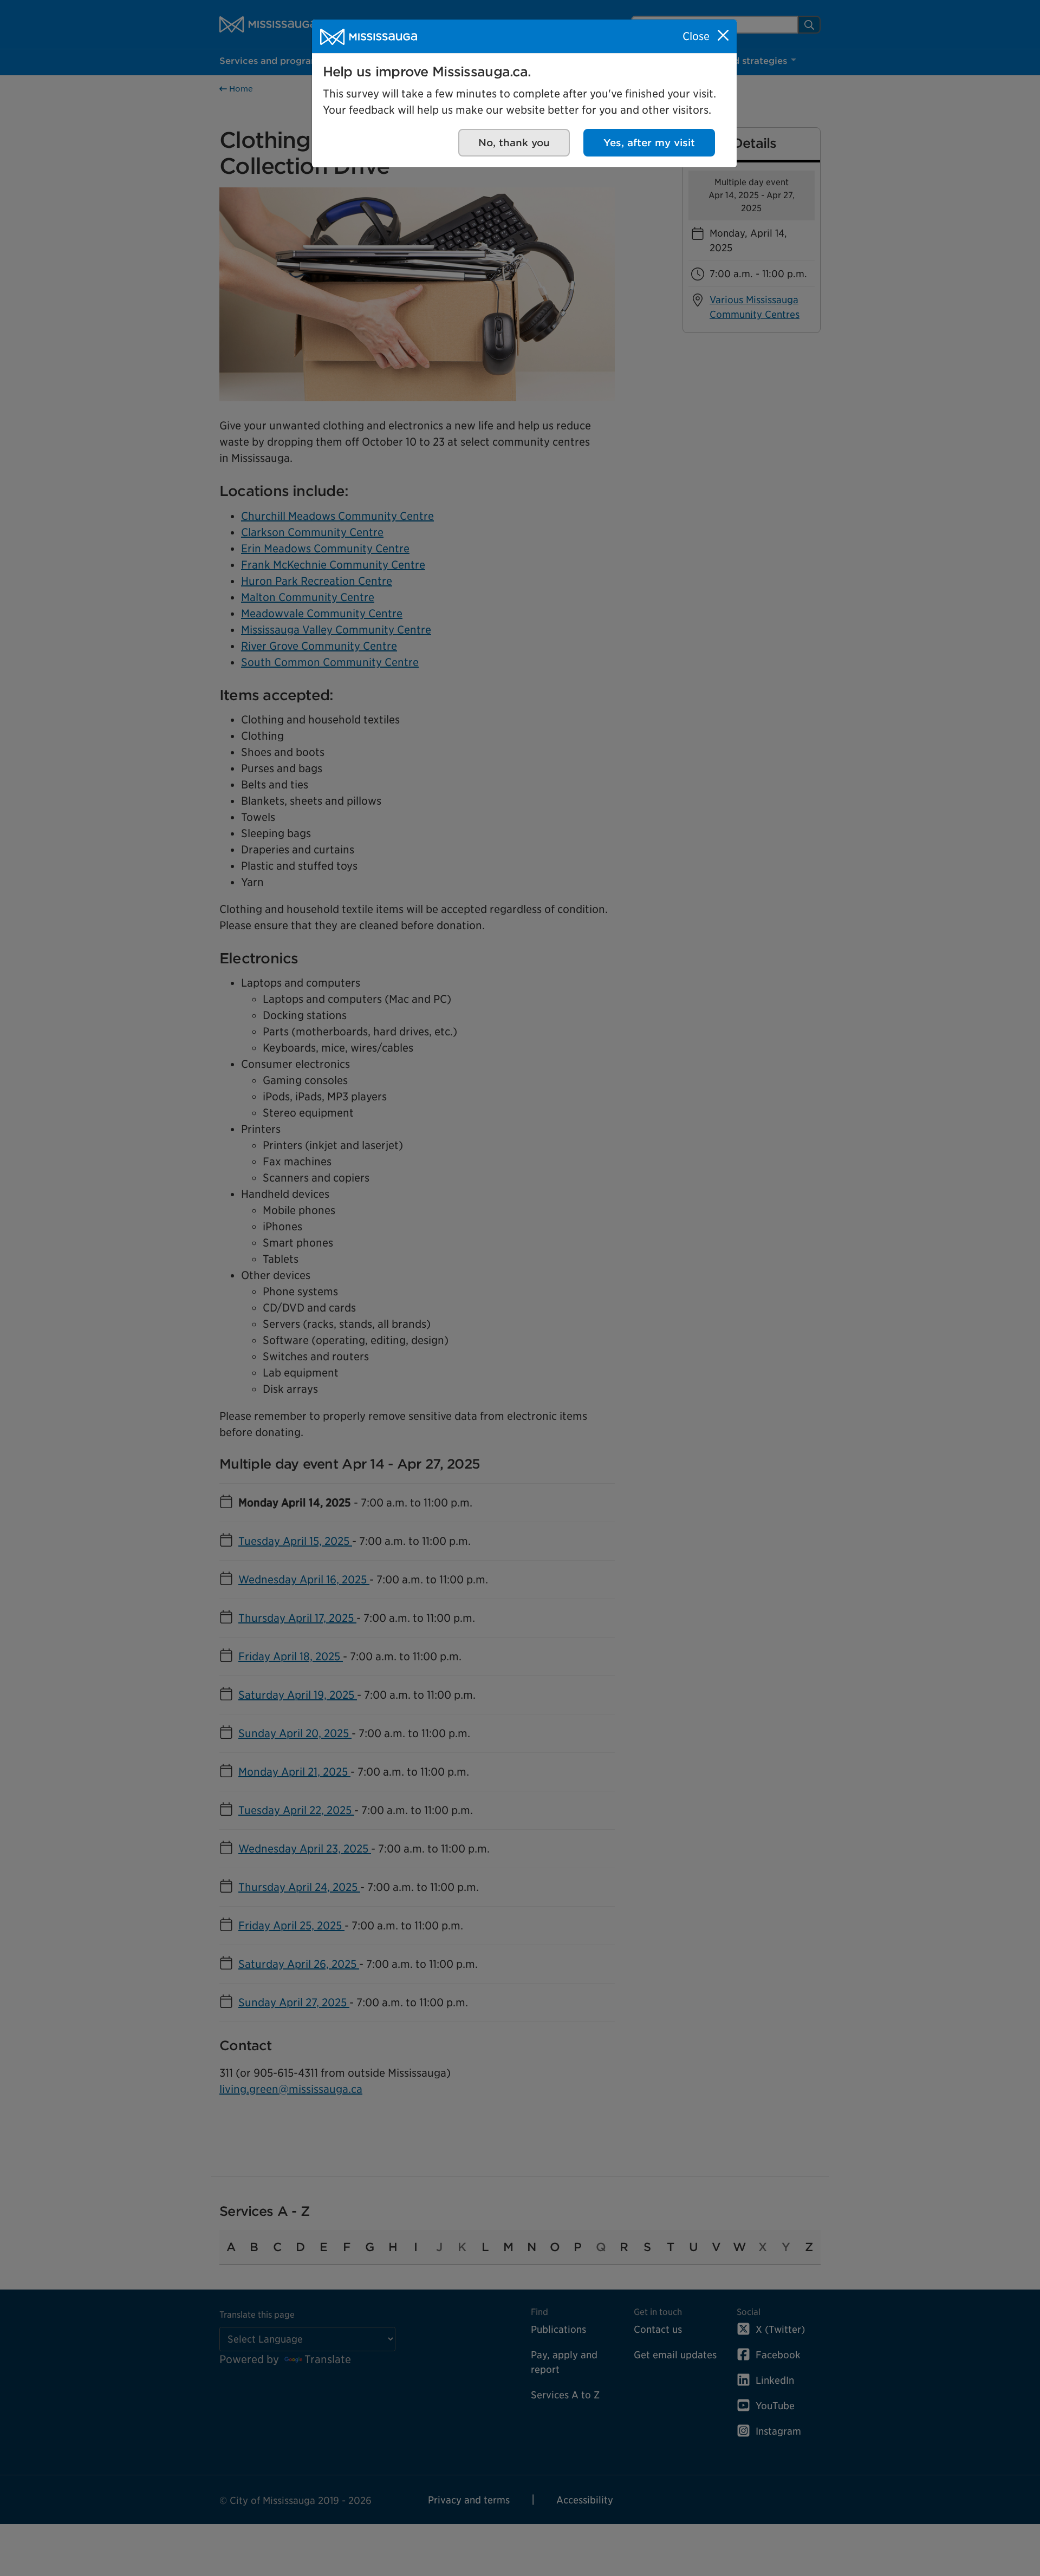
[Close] (723, 35)
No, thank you (514, 143)
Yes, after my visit (649, 143)
